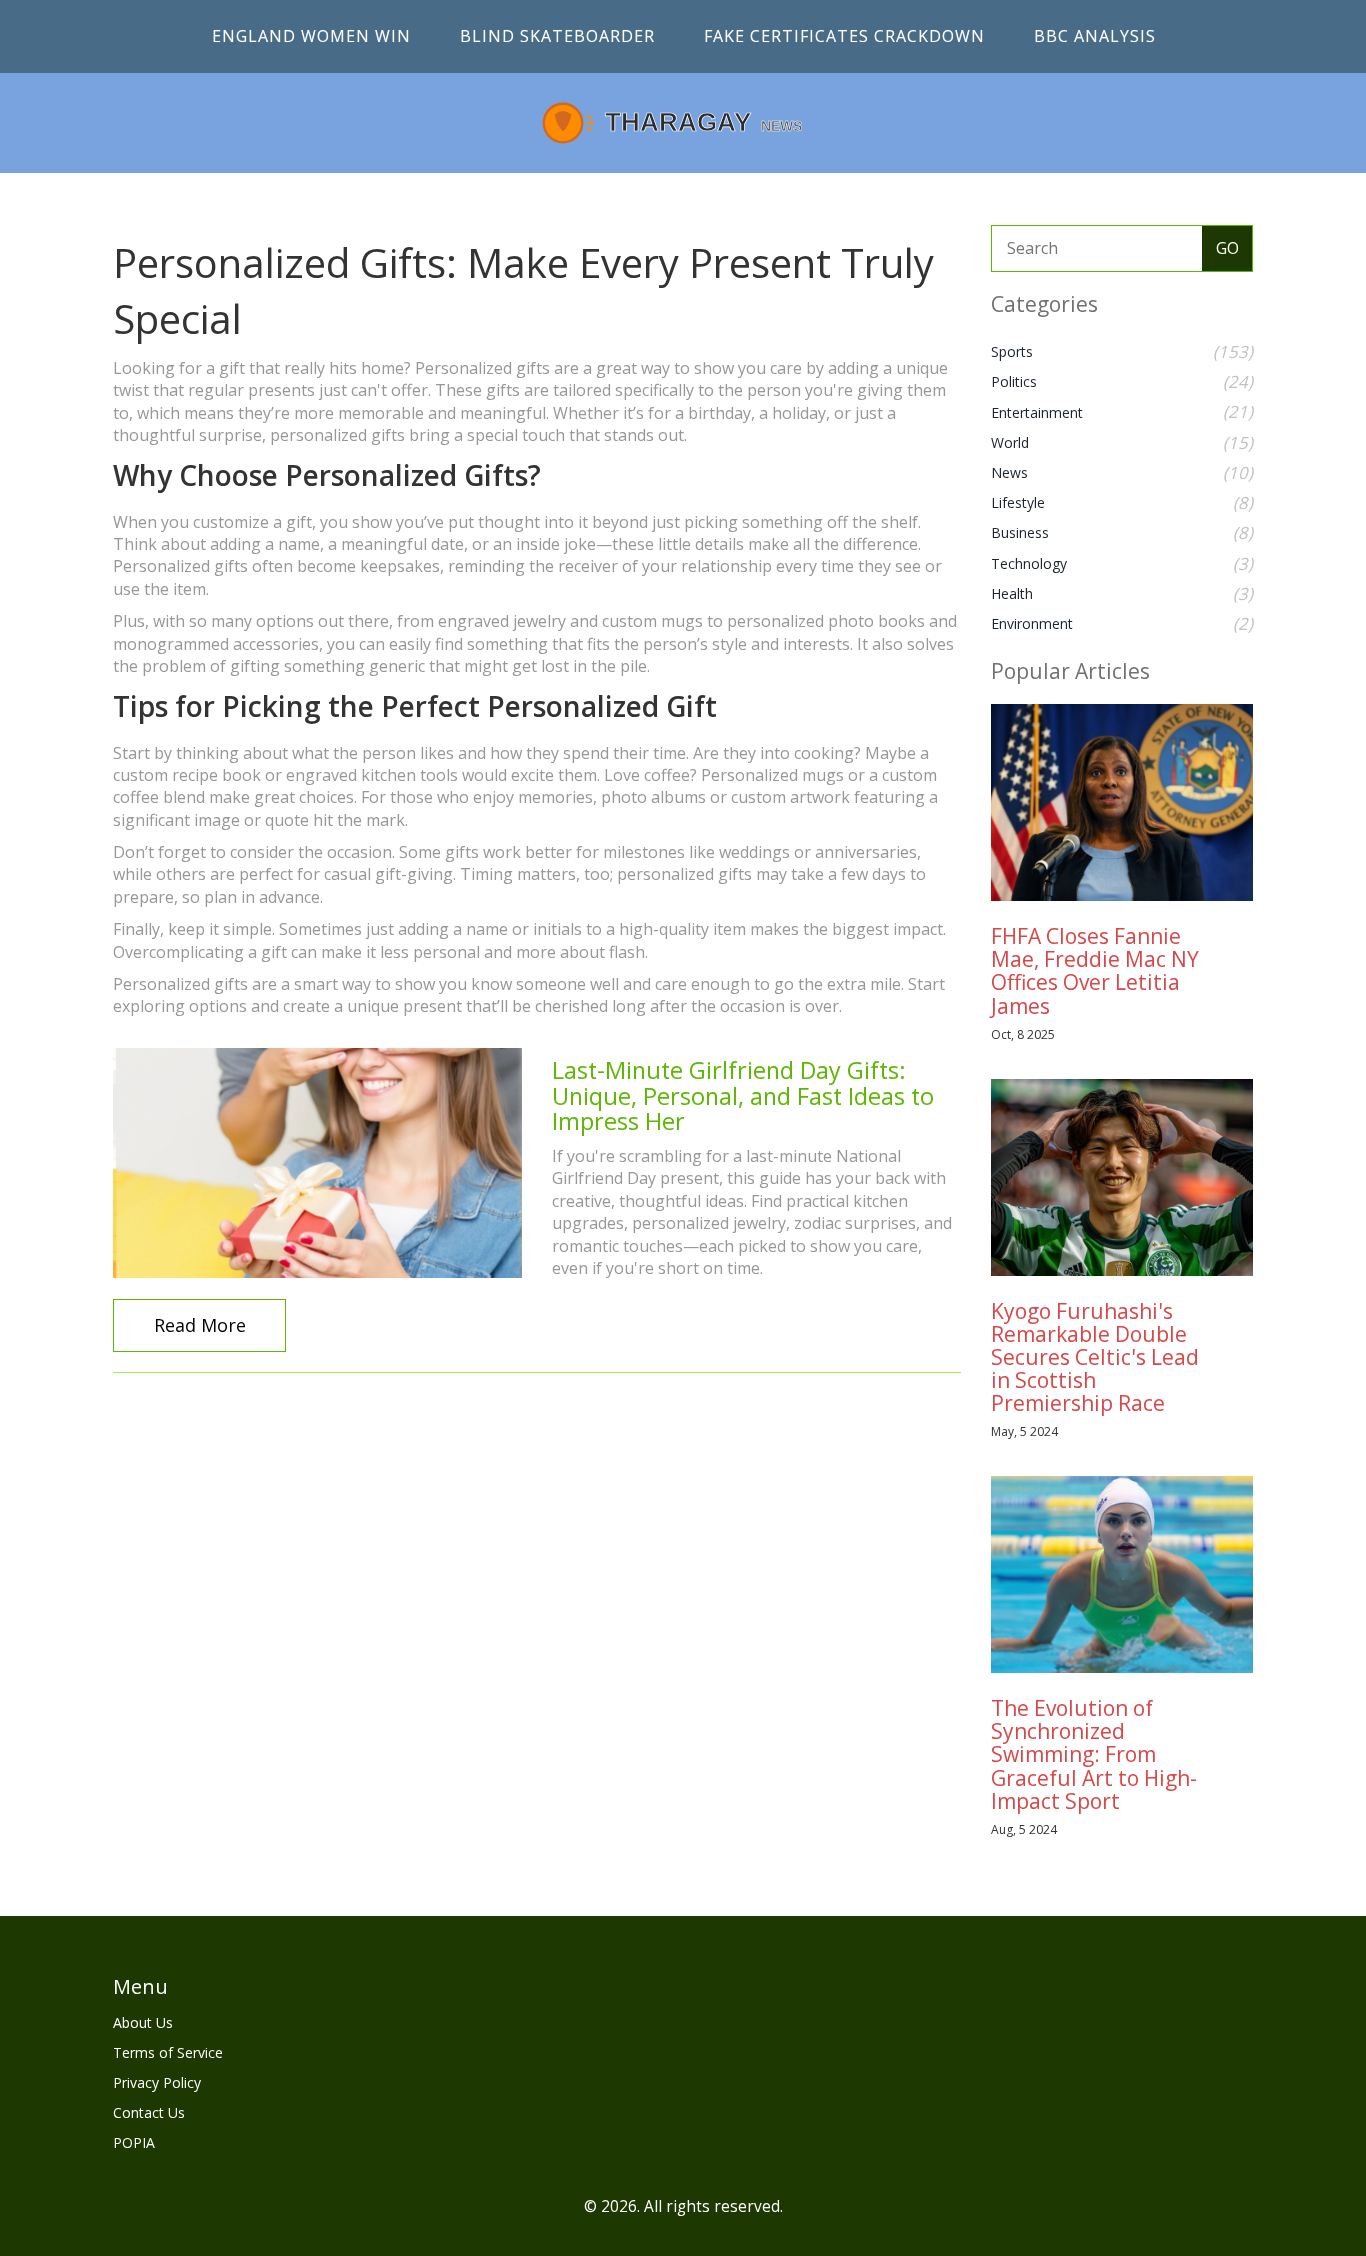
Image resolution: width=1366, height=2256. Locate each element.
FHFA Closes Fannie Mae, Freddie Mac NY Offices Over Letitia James (1095, 970)
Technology (1029, 563)
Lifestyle (1018, 502)
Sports (1012, 351)
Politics (1014, 381)
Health (1012, 593)
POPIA (134, 2142)
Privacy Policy (157, 2082)
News (1009, 472)
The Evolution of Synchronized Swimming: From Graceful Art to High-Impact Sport (1094, 1754)
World (1010, 442)
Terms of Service (168, 2052)
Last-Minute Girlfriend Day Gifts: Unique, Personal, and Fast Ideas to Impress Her (743, 1095)
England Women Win (311, 36)
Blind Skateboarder (557, 36)
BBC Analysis (1095, 36)
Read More (200, 1325)
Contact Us (149, 2112)
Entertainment (1037, 412)
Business (1020, 532)
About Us (143, 2022)
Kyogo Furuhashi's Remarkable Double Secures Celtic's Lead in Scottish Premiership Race (1095, 1357)
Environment (1032, 623)
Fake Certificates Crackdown (844, 36)
